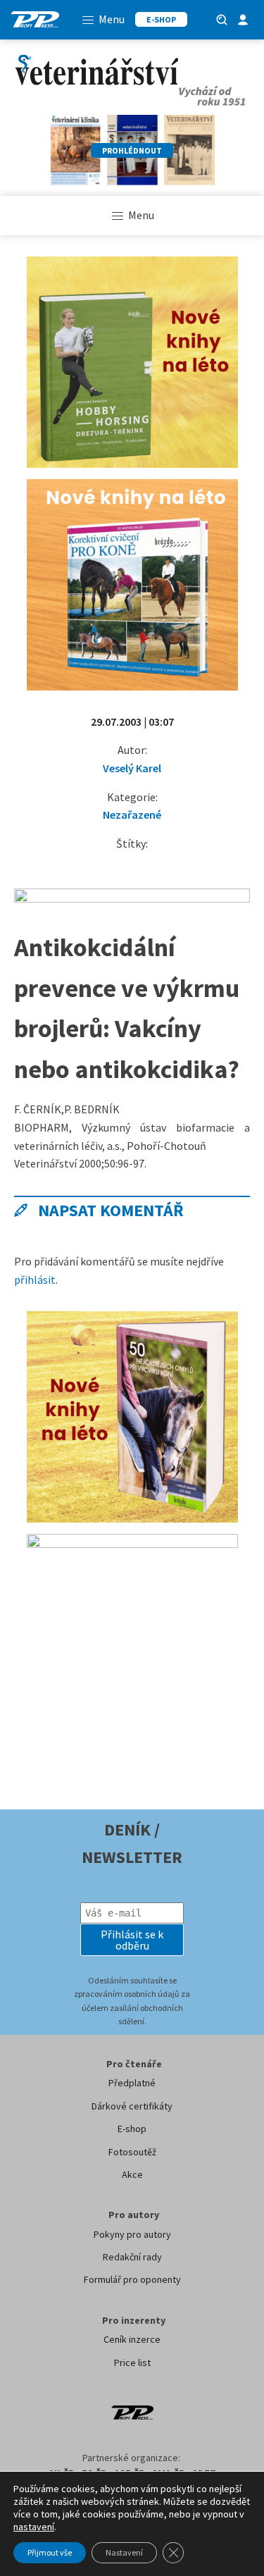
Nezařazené (132, 815)
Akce (132, 2174)
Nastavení (124, 2552)
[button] (132, 1940)
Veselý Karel (132, 768)
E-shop (132, 2129)
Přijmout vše (50, 2552)
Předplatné (132, 2083)
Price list (132, 2363)
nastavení (34, 2527)
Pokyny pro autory (132, 2234)
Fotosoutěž (132, 2152)
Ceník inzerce (132, 2339)
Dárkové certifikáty (132, 2106)
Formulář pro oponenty (132, 2279)
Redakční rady (132, 2257)
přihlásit (35, 1280)
